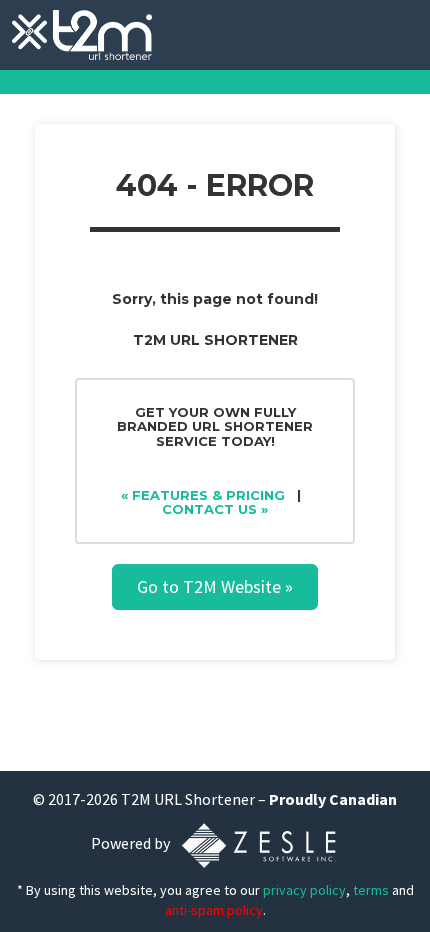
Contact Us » (215, 509)
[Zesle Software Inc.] (259, 844)
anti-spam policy (214, 910)
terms (371, 890)
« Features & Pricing (203, 495)
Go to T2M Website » (215, 586)
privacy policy (304, 890)
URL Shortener (204, 799)
